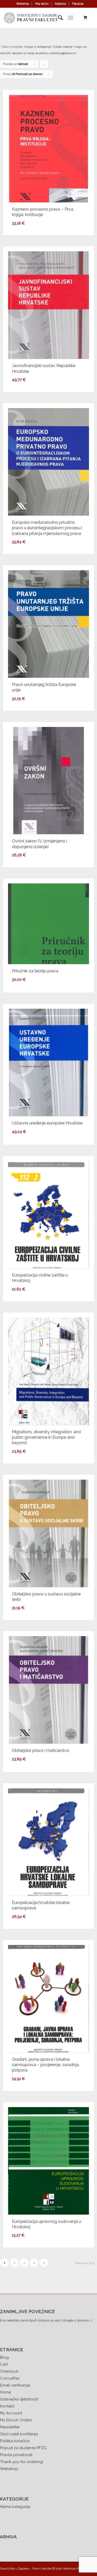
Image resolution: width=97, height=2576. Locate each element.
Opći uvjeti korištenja (19, 2434)
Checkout (9, 2371)
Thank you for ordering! (22, 2462)
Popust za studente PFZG (23, 2448)
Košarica (60, 4)
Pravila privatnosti (16, 2455)
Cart (4, 2364)
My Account (11, 2413)
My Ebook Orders (16, 2420)
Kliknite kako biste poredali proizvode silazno (44, 65)
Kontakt (7, 2406)
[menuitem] (23, 4)
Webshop (23, 4)
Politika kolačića (15, 2441)
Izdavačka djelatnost (19, 2399)
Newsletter (10, 2427)
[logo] (39, 18)
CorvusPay (10, 2378)
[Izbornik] (70, 18)
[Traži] (58, 18)
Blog (4, 2357)
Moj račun (42, 4)
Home (5, 2392)
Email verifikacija (15, 2385)
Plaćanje (78, 4)
